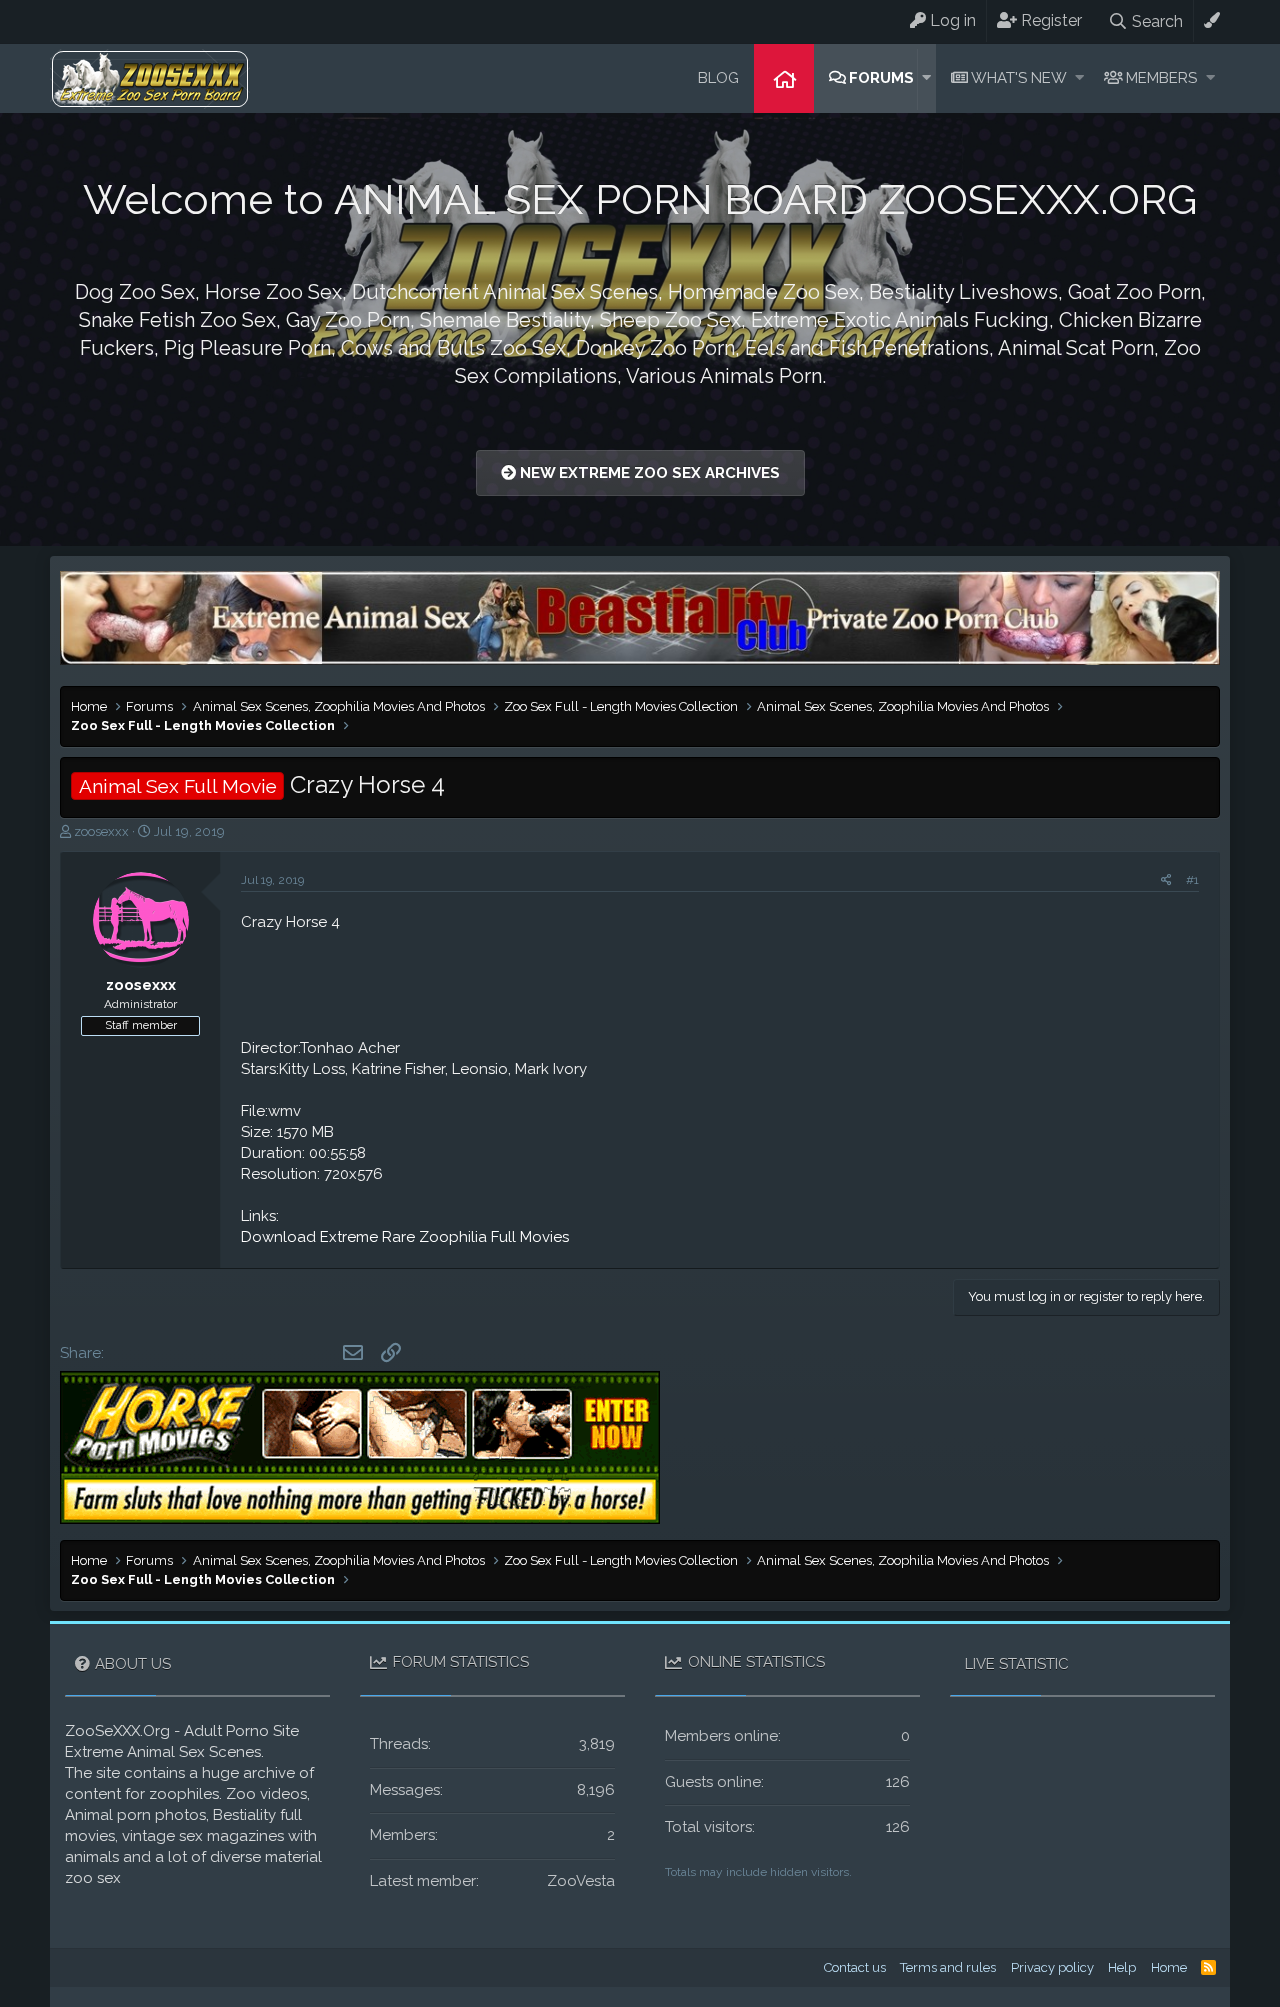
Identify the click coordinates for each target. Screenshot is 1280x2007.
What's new (1019, 78)
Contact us (855, 1967)
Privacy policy (1052, 1967)
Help (1122, 1967)
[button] (926, 78)
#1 (1192, 880)
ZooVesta (581, 1881)
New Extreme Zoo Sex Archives (648, 473)
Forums (881, 78)
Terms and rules (948, 1967)
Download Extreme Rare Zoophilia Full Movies (405, 1237)
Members (1161, 78)
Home (784, 78)
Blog (718, 78)
